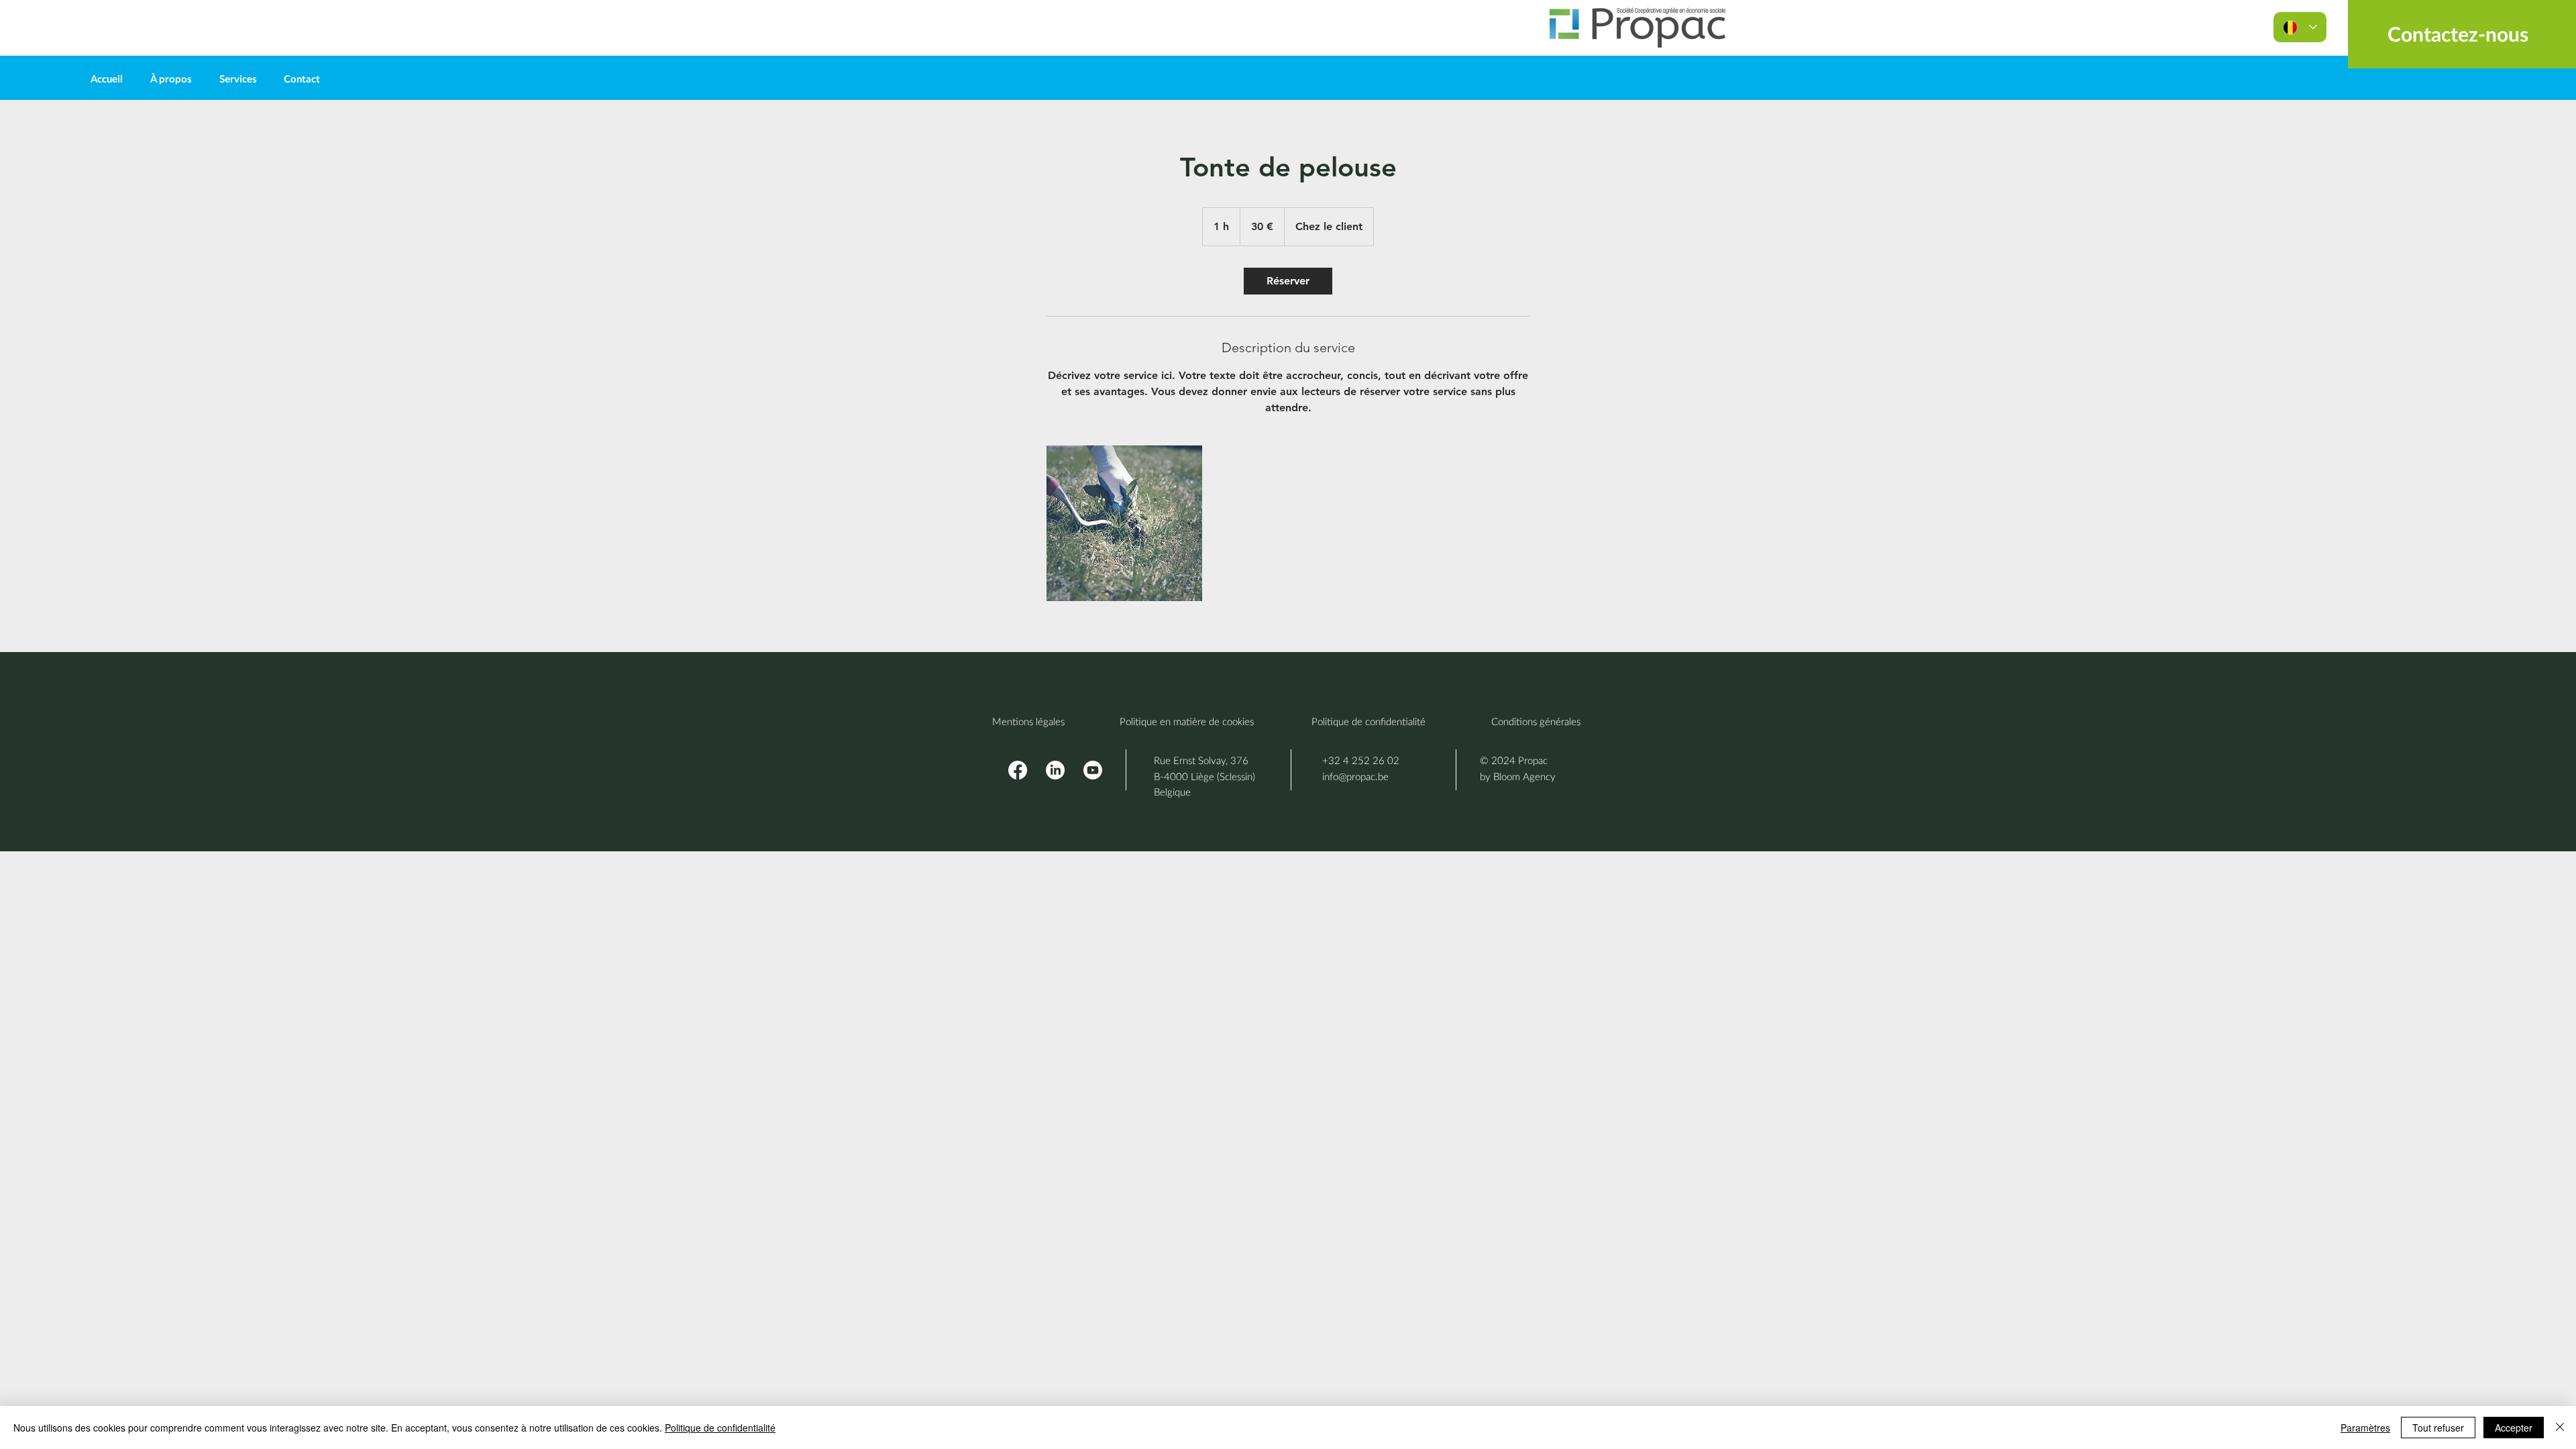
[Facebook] (1018, 770)
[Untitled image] (1124, 523)
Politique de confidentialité (720, 1428)
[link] (1288, 281)
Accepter (2514, 1428)
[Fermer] (2560, 1428)
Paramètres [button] (2365, 1428)
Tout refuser (2438, 1428)
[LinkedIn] (1055, 770)
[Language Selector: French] (2300, 27)
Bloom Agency (1524, 776)
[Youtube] (1093, 770)
